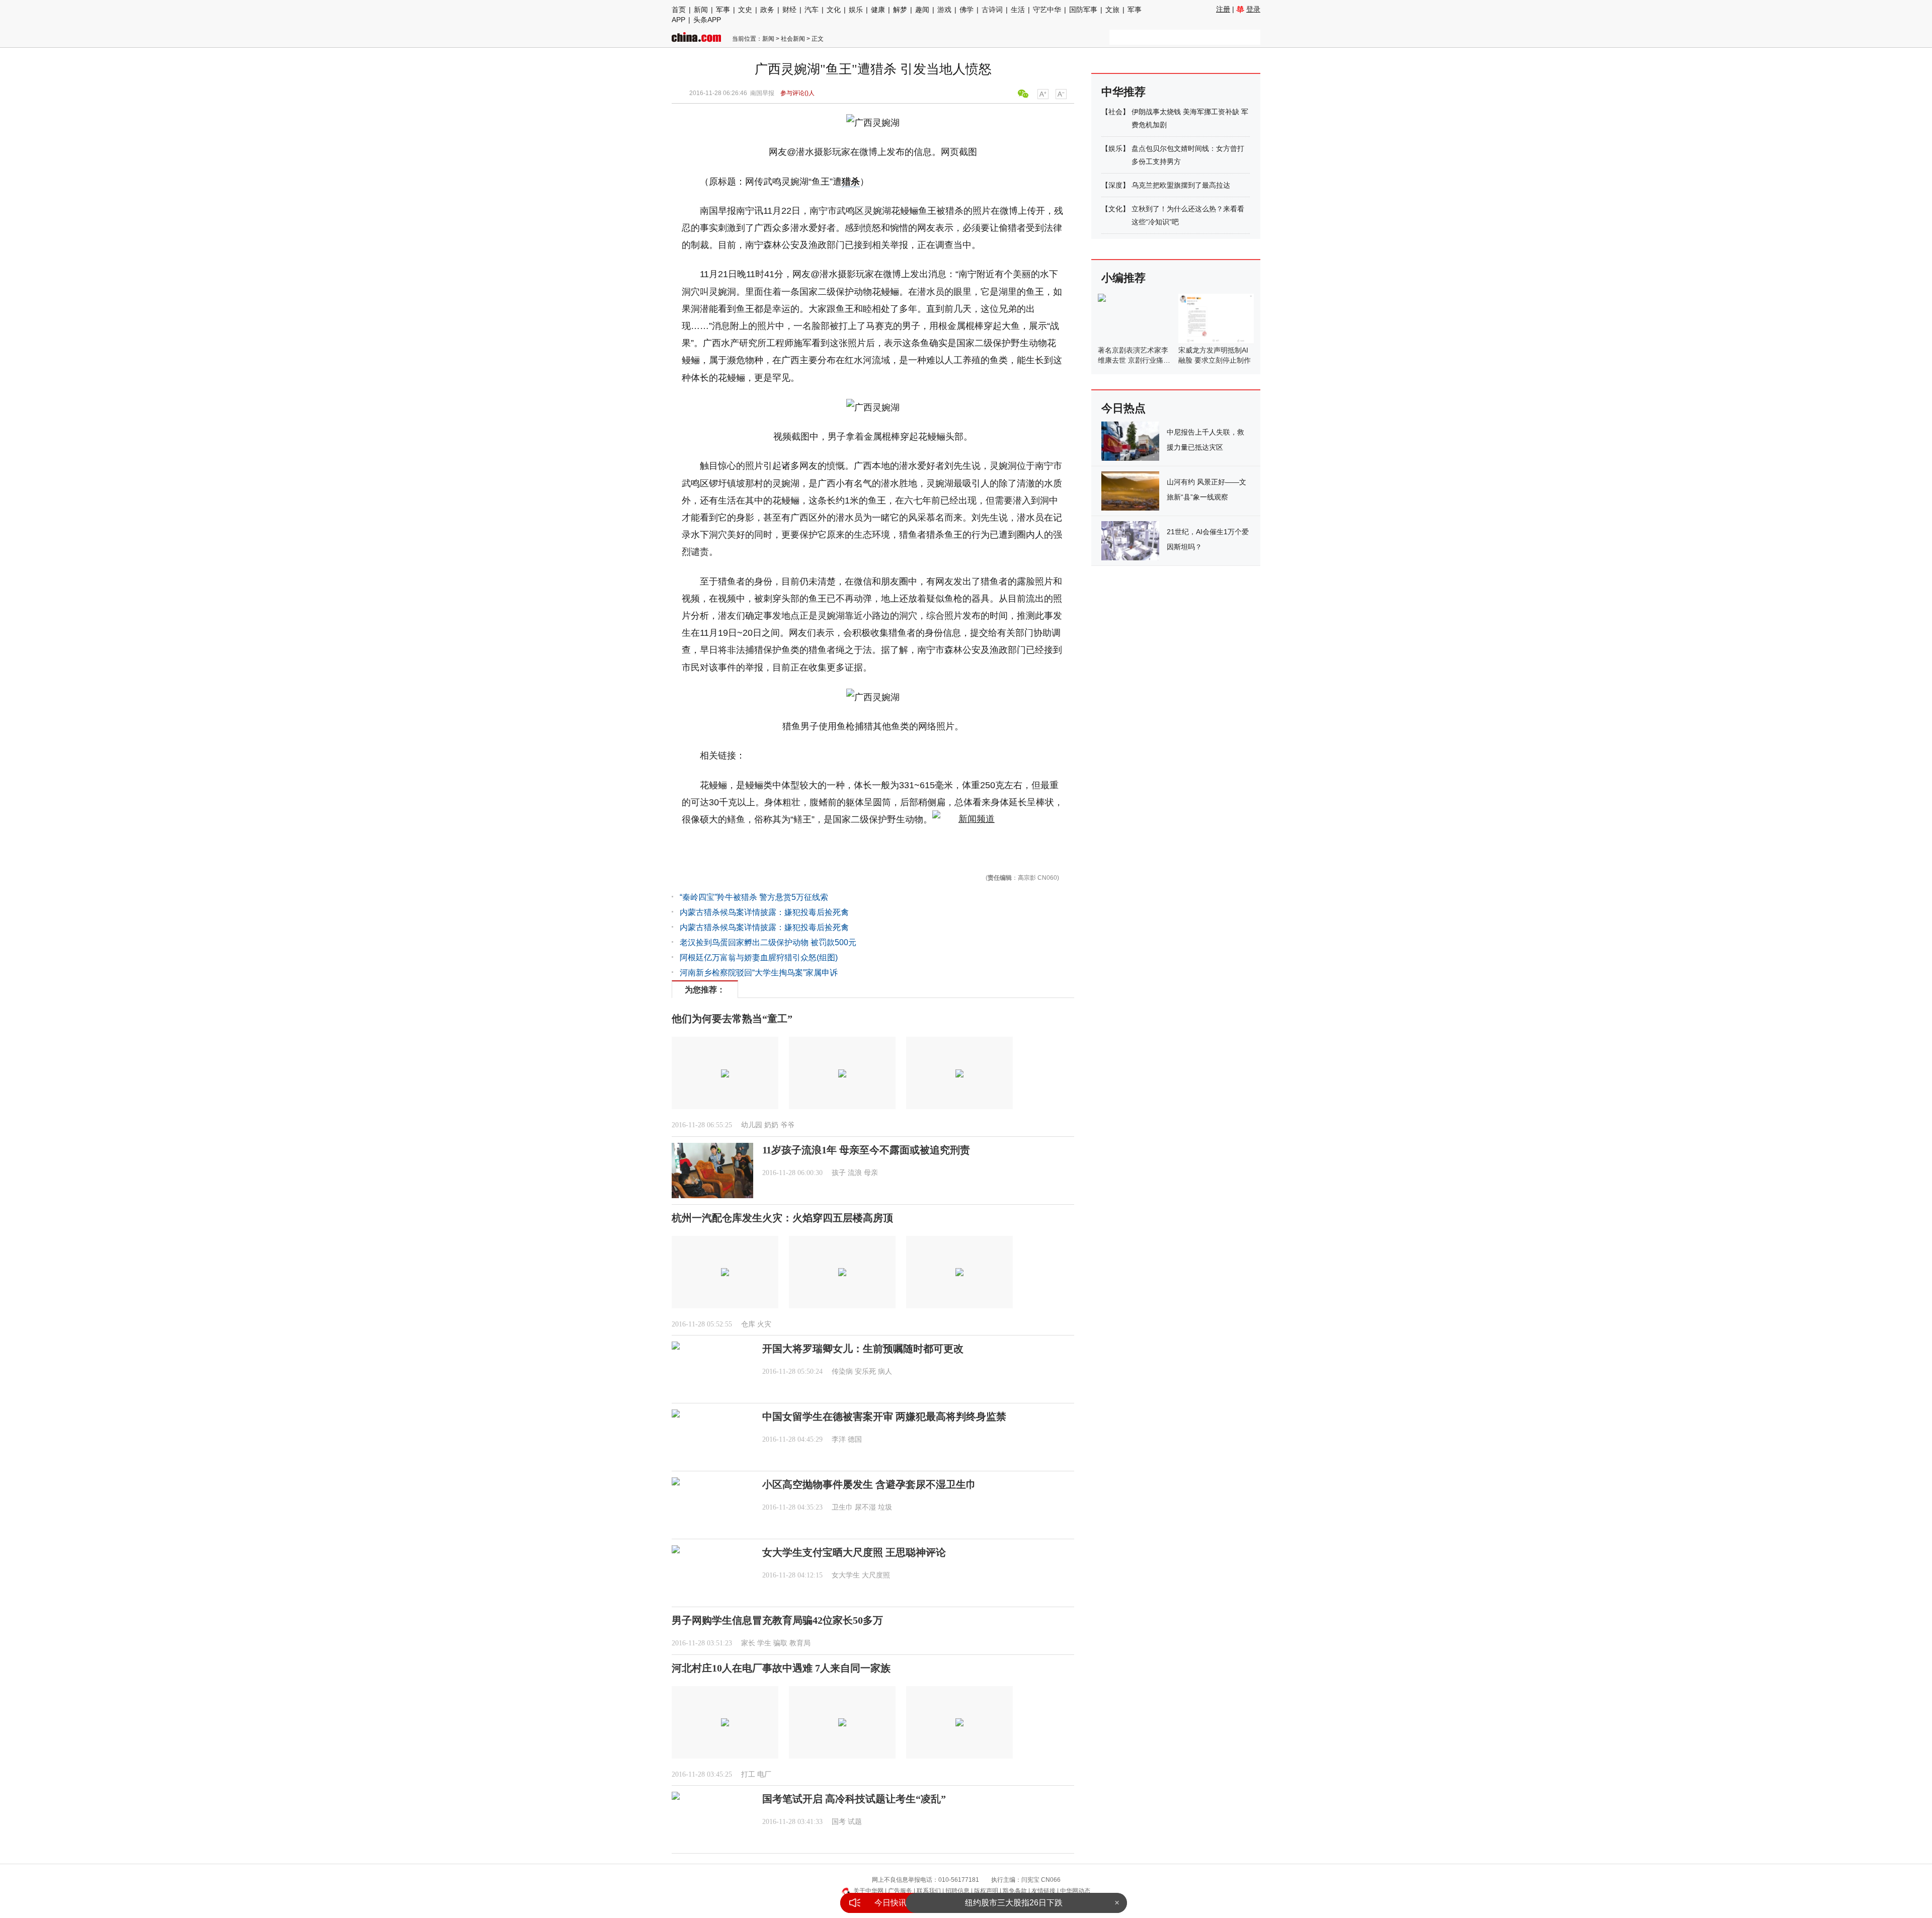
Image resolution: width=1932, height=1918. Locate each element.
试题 (855, 1822)
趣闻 (922, 10)
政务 (767, 10)
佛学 (967, 10)
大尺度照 (876, 1575)
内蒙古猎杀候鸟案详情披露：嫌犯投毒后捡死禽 (764, 912)
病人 (885, 1371)
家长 (748, 1643)
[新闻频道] (963, 819)
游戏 (944, 10)
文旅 (1112, 10)
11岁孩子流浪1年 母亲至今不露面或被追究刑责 (866, 1150)
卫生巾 (842, 1507)
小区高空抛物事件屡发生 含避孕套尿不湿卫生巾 (869, 1484)
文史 (745, 10)
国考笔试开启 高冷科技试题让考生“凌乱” (854, 1799)
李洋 (839, 1439)
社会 (1115, 112)
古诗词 (992, 10)
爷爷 (787, 1125)
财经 (789, 10)
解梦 (900, 10)
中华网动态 (1075, 1891)
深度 (1115, 185)
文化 (834, 10)
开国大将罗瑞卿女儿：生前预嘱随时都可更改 (863, 1349)
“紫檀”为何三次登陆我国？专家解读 (1014, 1903)
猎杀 (851, 182)
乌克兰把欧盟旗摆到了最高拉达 (1181, 185)
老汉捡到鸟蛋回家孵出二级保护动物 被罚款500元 (768, 942)
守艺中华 (1047, 10)
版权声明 (986, 1891)
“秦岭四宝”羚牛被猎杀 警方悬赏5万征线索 (754, 897)
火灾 (764, 1324)
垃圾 (885, 1507)
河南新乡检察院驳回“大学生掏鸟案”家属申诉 (759, 973)
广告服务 (900, 1891)
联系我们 (929, 1891)
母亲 (871, 1173)
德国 (855, 1439)
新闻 (701, 10)
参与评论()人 (797, 93)
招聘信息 (957, 1891)
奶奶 (771, 1125)
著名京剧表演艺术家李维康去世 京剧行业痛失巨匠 (1134, 360)
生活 (1018, 10)
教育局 (800, 1643)
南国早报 (762, 93)
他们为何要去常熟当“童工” (732, 1019)
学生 (764, 1643)
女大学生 (846, 1575)
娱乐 (856, 10)
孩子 (839, 1173)
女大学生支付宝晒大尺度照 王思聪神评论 (854, 1552)
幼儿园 (752, 1125)
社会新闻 (793, 39)
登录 (1253, 9)
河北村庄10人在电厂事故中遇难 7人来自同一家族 (781, 1668)
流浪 (855, 1173)
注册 (1223, 9)
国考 (839, 1822)
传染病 (842, 1371)
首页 (679, 10)
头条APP (707, 20)
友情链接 (1043, 1891)
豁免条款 (1015, 1891)
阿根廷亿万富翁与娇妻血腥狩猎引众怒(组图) (759, 957)
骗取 (780, 1643)
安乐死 (865, 1371)
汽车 (812, 10)
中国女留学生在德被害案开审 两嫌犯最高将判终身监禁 (884, 1416)
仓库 (748, 1324)
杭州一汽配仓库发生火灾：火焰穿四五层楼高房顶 (782, 1218)
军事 (723, 10)
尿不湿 (865, 1507)
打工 (748, 1774)
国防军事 (1083, 10)
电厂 (764, 1774)
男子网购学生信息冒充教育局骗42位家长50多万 (777, 1620)
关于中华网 (868, 1891)
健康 (878, 10)
